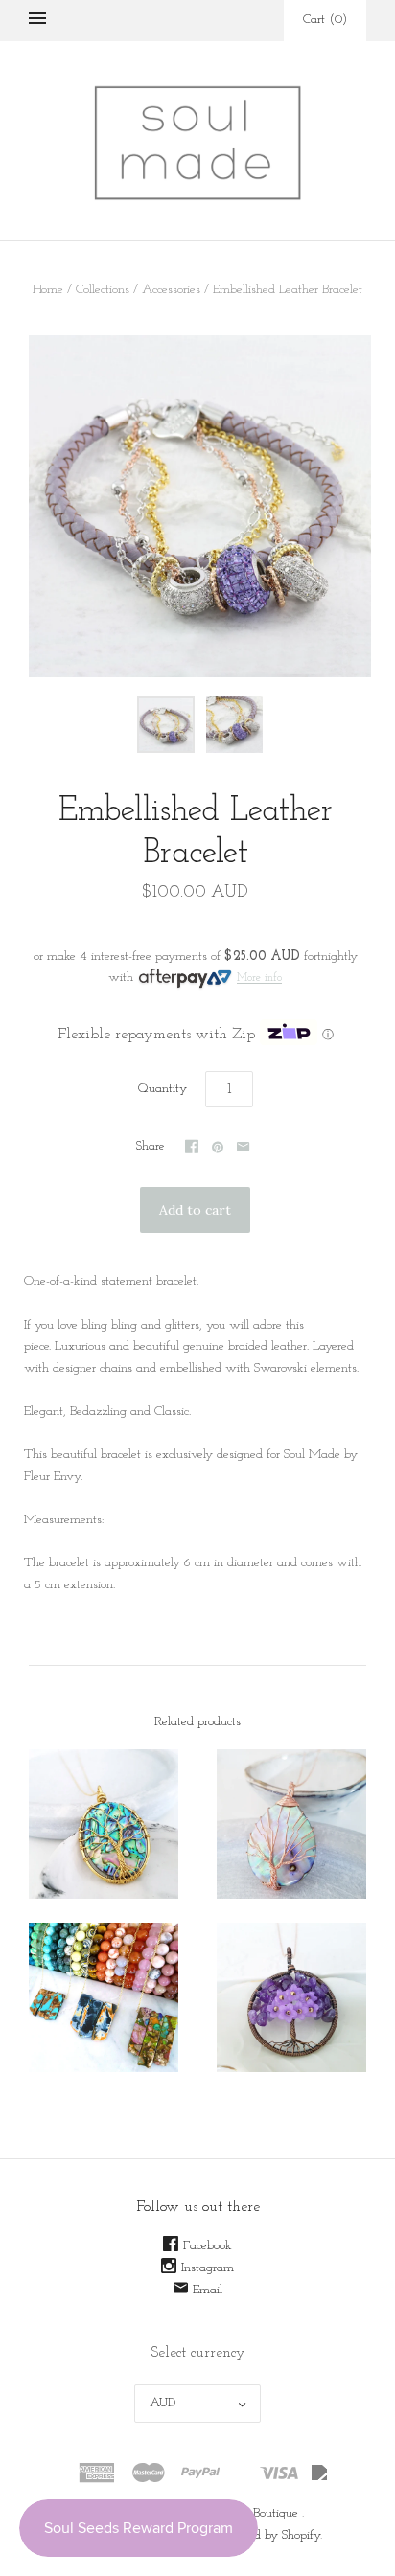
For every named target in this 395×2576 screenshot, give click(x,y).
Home (48, 290)
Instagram (208, 2268)
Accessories (171, 290)
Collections (103, 290)
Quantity (163, 1089)
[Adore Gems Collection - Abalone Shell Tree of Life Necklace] (104, 1824)
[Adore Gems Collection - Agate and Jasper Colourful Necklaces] (104, 1997)
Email (208, 2290)
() (325, 20)
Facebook (208, 2246)
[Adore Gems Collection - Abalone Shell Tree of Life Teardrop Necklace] (291, 1824)
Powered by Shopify (269, 2535)
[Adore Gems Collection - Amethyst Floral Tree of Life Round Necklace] (291, 1997)
